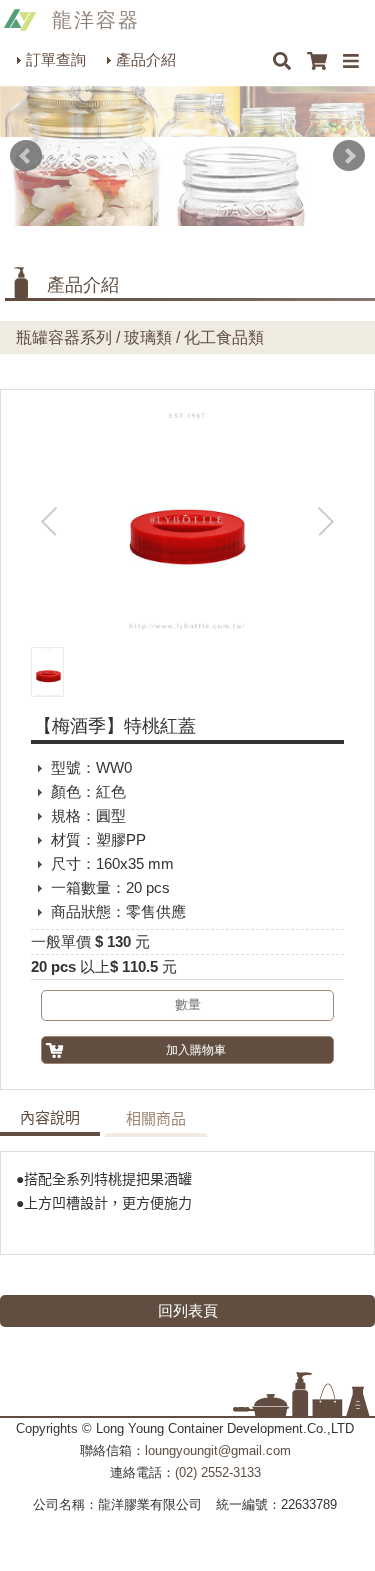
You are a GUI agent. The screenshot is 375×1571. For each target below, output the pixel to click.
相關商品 (156, 1119)
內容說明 (50, 1118)
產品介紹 (146, 59)
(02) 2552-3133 (218, 1472)
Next (349, 156)
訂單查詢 (56, 59)
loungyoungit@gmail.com (218, 1450)
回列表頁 (188, 1310)
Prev (26, 156)
